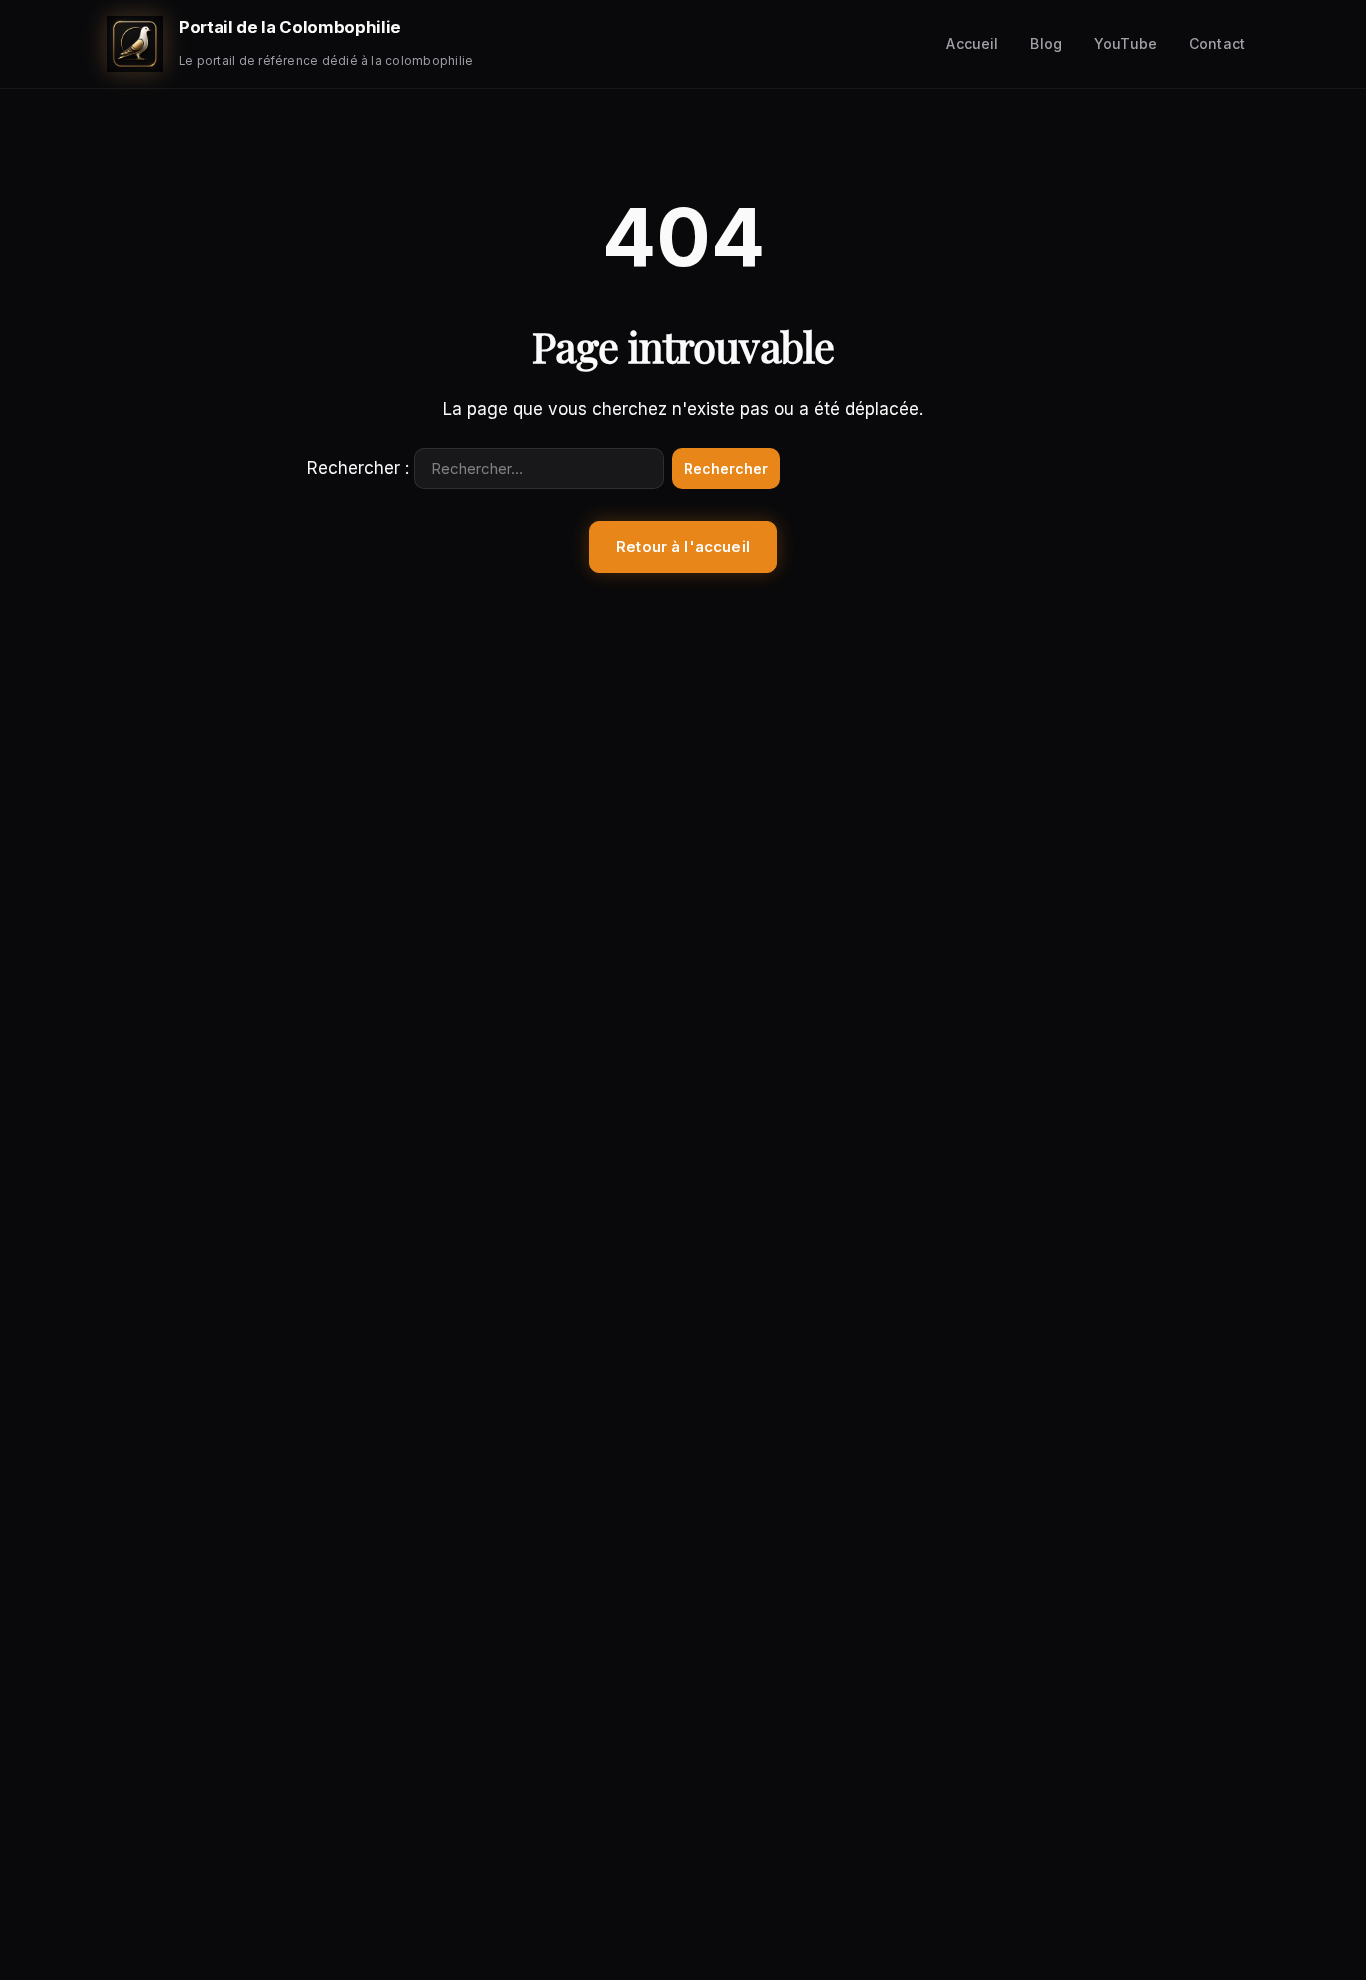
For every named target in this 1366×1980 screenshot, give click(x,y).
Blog (1046, 43)
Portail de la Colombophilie (290, 27)
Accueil (972, 43)
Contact (1217, 43)
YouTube (1125, 43)
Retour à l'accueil (683, 546)
